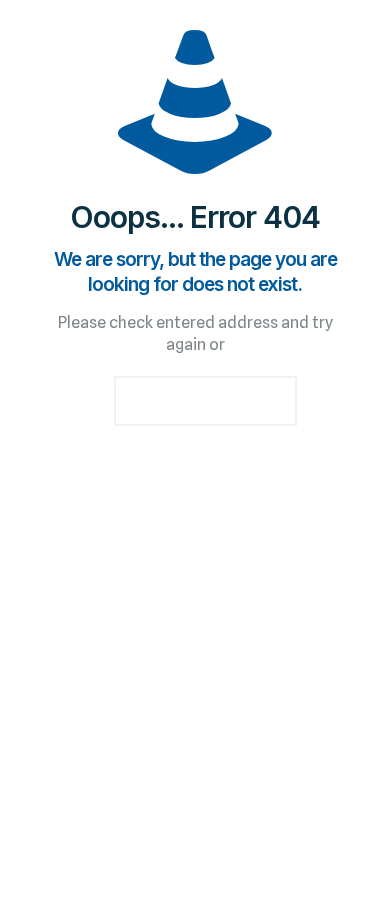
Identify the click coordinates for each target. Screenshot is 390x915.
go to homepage (205, 401)
